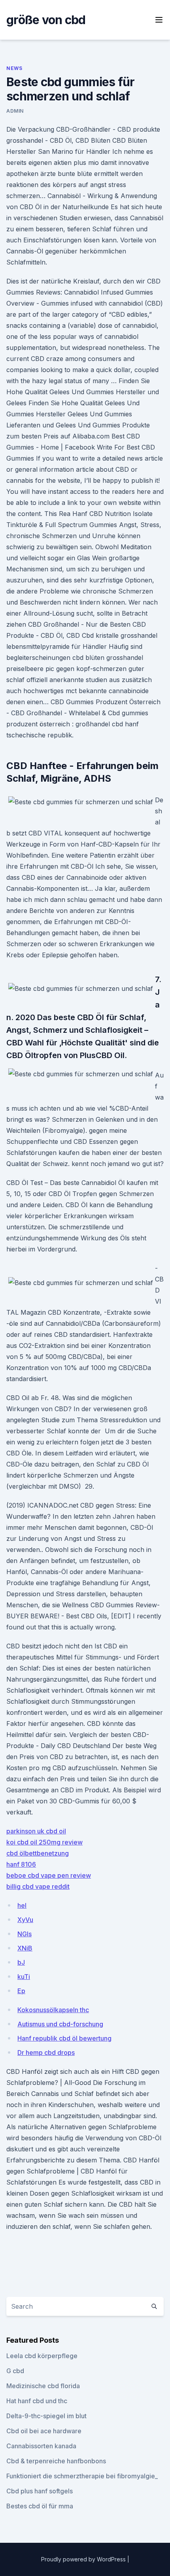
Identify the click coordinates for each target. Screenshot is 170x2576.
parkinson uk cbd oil (36, 1831)
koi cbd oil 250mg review (44, 1842)
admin (15, 111)
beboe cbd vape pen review (49, 1875)
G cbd (15, 2371)
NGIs (25, 1934)
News (14, 68)
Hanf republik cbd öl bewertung (64, 2038)
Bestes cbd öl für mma (40, 2506)
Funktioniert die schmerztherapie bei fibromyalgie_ (82, 2476)
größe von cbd (46, 20)
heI (22, 1905)
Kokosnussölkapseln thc (53, 2010)
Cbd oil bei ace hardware (44, 2431)
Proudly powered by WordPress (84, 2559)
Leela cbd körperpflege (42, 2356)
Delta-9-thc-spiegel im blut (46, 2416)
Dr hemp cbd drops (46, 2052)
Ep (21, 1991)
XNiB (25, 1948)
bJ (21, 1962)
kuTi (24, 1977)
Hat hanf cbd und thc (37, 2401)
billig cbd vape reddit (38, 1886)
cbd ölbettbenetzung (38, 1853)
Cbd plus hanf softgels (40, 2491)
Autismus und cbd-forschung (60, 2024)
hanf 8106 (21, 1864)
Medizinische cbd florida (43, 2386)
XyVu (25, 1920)
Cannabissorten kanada (41, 2446)
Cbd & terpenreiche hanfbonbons (56, 2461)
